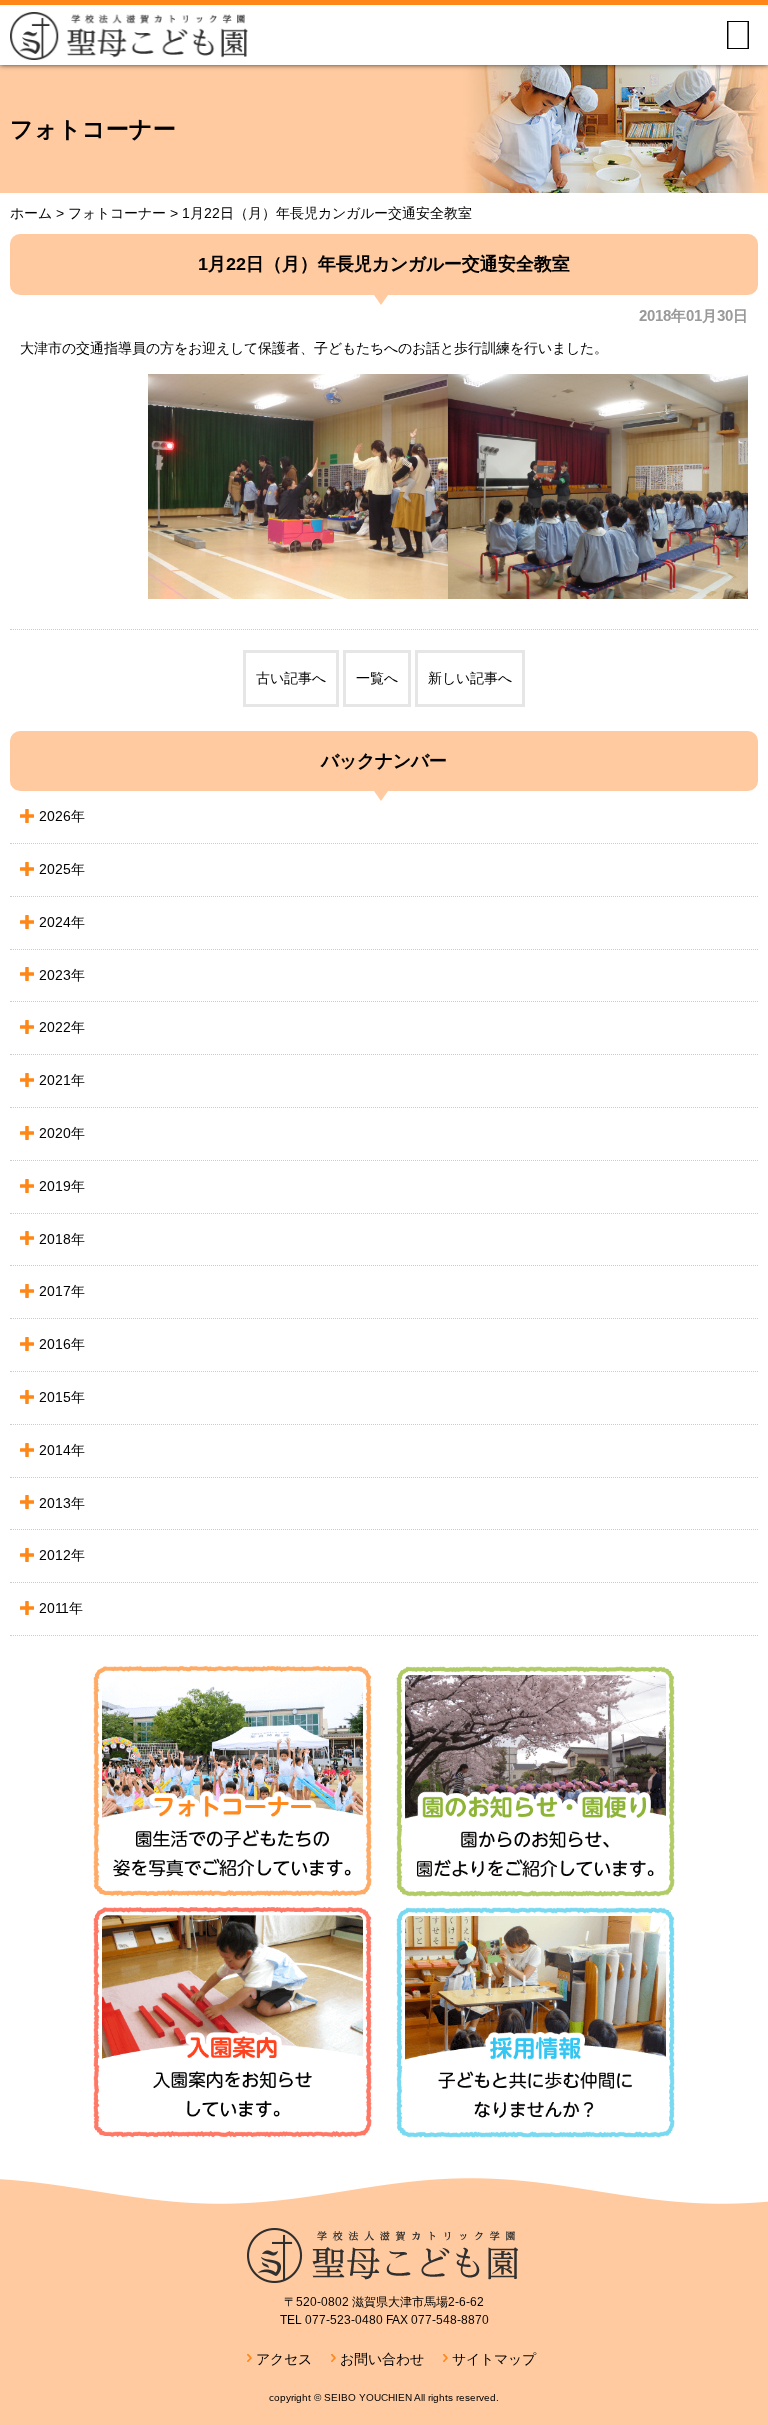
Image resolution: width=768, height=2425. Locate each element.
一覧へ (377, 678)
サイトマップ (494, 2359)
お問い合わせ (382, 2359)
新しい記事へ (470, 678)
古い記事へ (291, 678)
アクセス (284, 2359)
